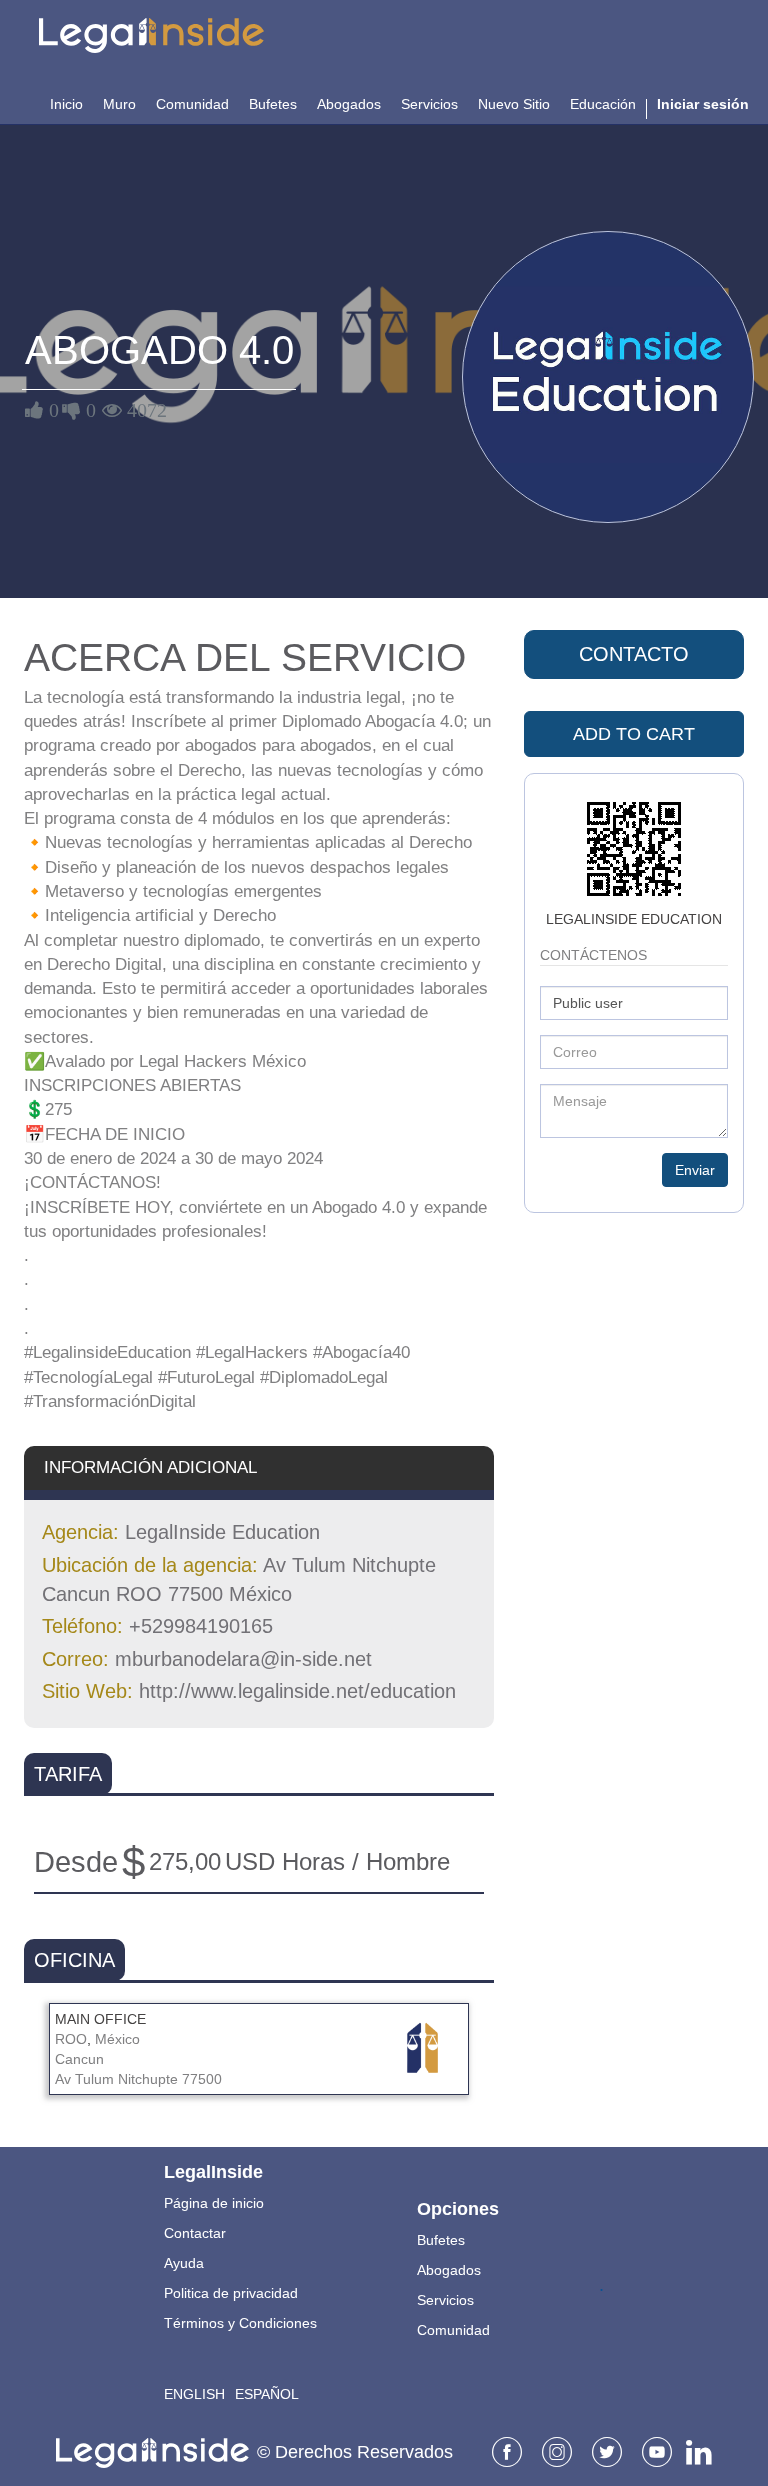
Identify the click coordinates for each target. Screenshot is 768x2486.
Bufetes (441, 2240)
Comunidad (453, 2330)
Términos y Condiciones (240, 2323)
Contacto (634, 654)
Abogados (449, 2270)
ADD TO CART (634, 734)
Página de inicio (214, 2203)
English (194, 2394)
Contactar (195, 2233)
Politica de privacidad (231, 2293)
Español (267, 2394)
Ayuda (184, 2263)
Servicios (445, 2300)
